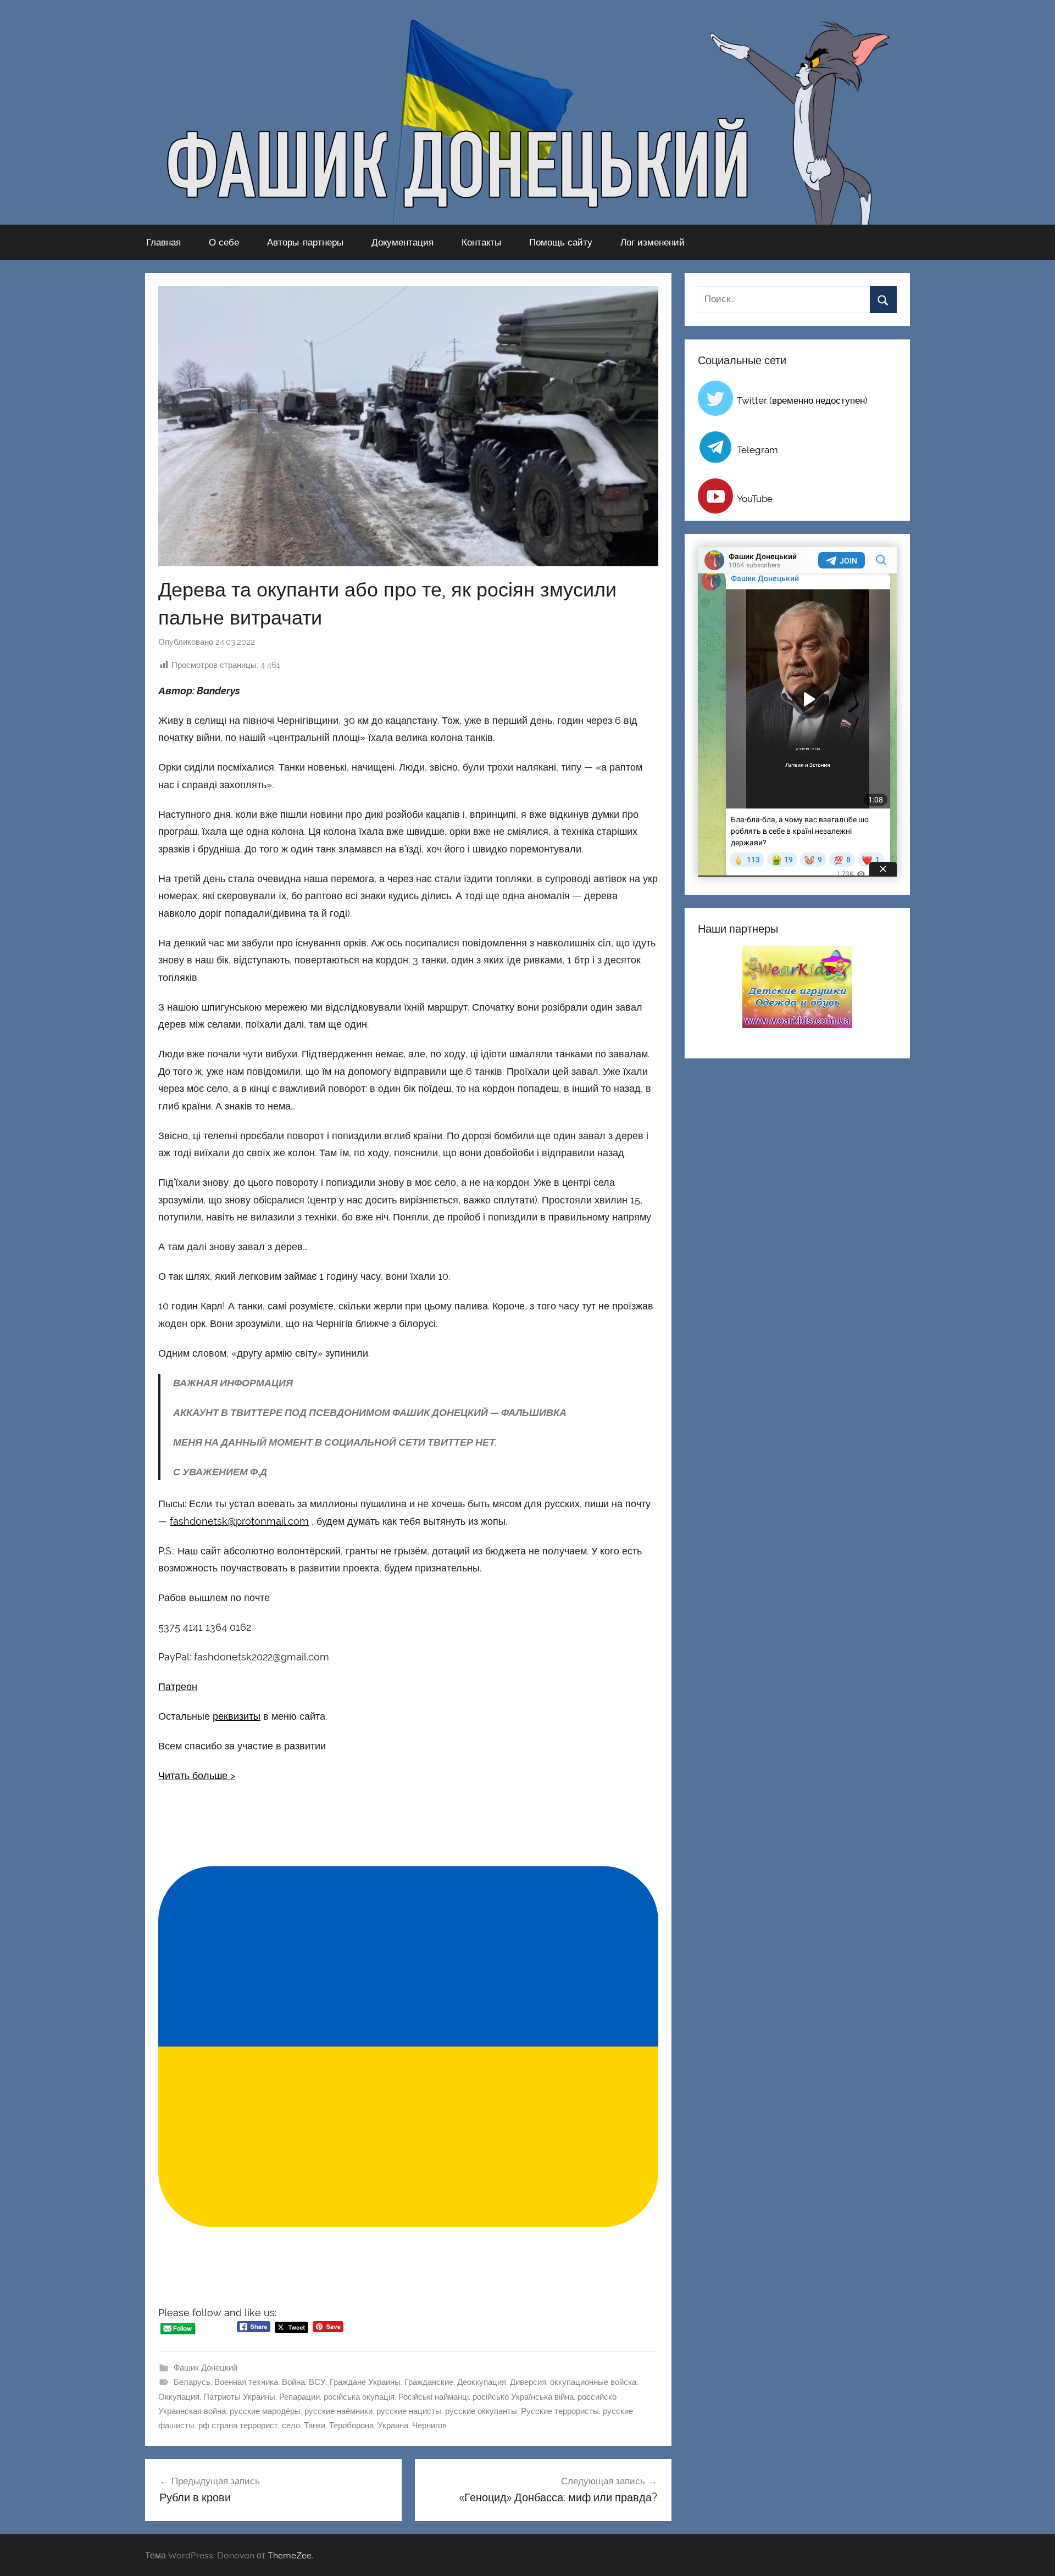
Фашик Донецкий (206, 2368)
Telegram (757, 450)
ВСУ (317, 2382)
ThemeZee (290, 2555)
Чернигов (429, 2426)
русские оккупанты (481, 2411)
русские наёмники (338, 2411)
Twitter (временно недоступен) (802, 400)
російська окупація (359, 2397)
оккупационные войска (593, 2382)
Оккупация (179, 2397)
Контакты (481, 242)
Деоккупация (482, 2382)
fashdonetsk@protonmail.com (239, 1521)
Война (293, 2382)
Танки (315, 2426)
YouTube (755, 499)
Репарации (299, 2397)
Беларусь (192, 2382)
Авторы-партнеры (305, 242)
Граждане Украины (365, 2382)
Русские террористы (560, 2411)
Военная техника (246, 2382)
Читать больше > (197, 1775)
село (291, 2426)
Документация (402, 242)
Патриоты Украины (239, 2397)
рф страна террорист (238, 2426)
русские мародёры (265, 2411)
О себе (224, 242)
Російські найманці (434, 2397)
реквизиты (237, 1716)
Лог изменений (653, 242)
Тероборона (351, 2426)
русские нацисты (409, 2411)
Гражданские (429, 2382)
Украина (393, 2426)
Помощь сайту (561, 242)
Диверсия (528, 2382)
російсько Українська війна (523, 2397)
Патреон (178, 1686)
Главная (163, 242)
